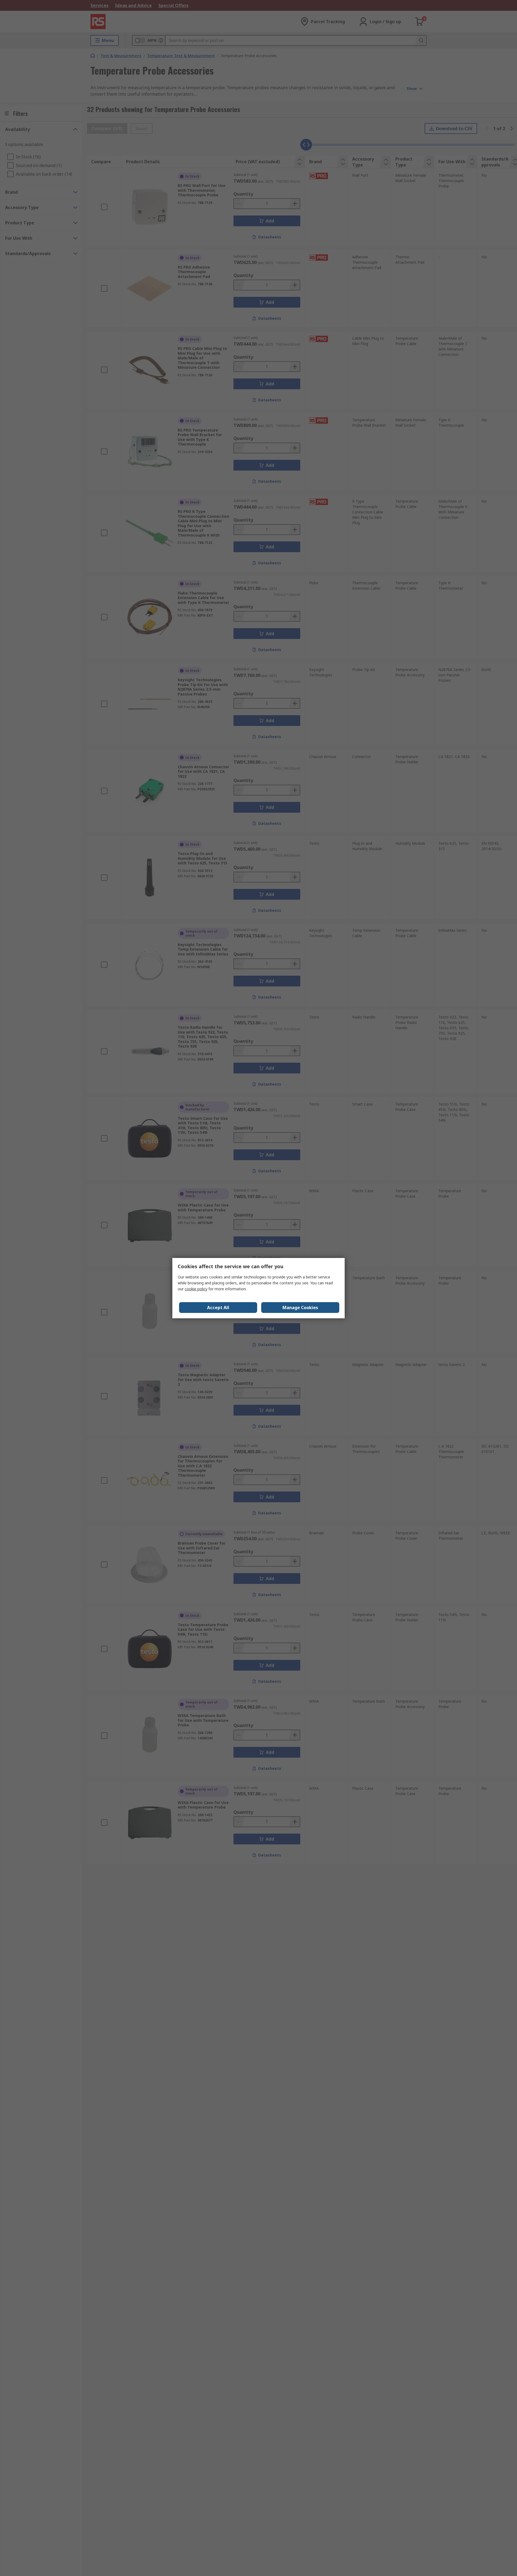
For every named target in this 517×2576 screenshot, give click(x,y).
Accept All (218, 1308)
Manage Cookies (300, 1308)
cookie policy (196, 1289)
